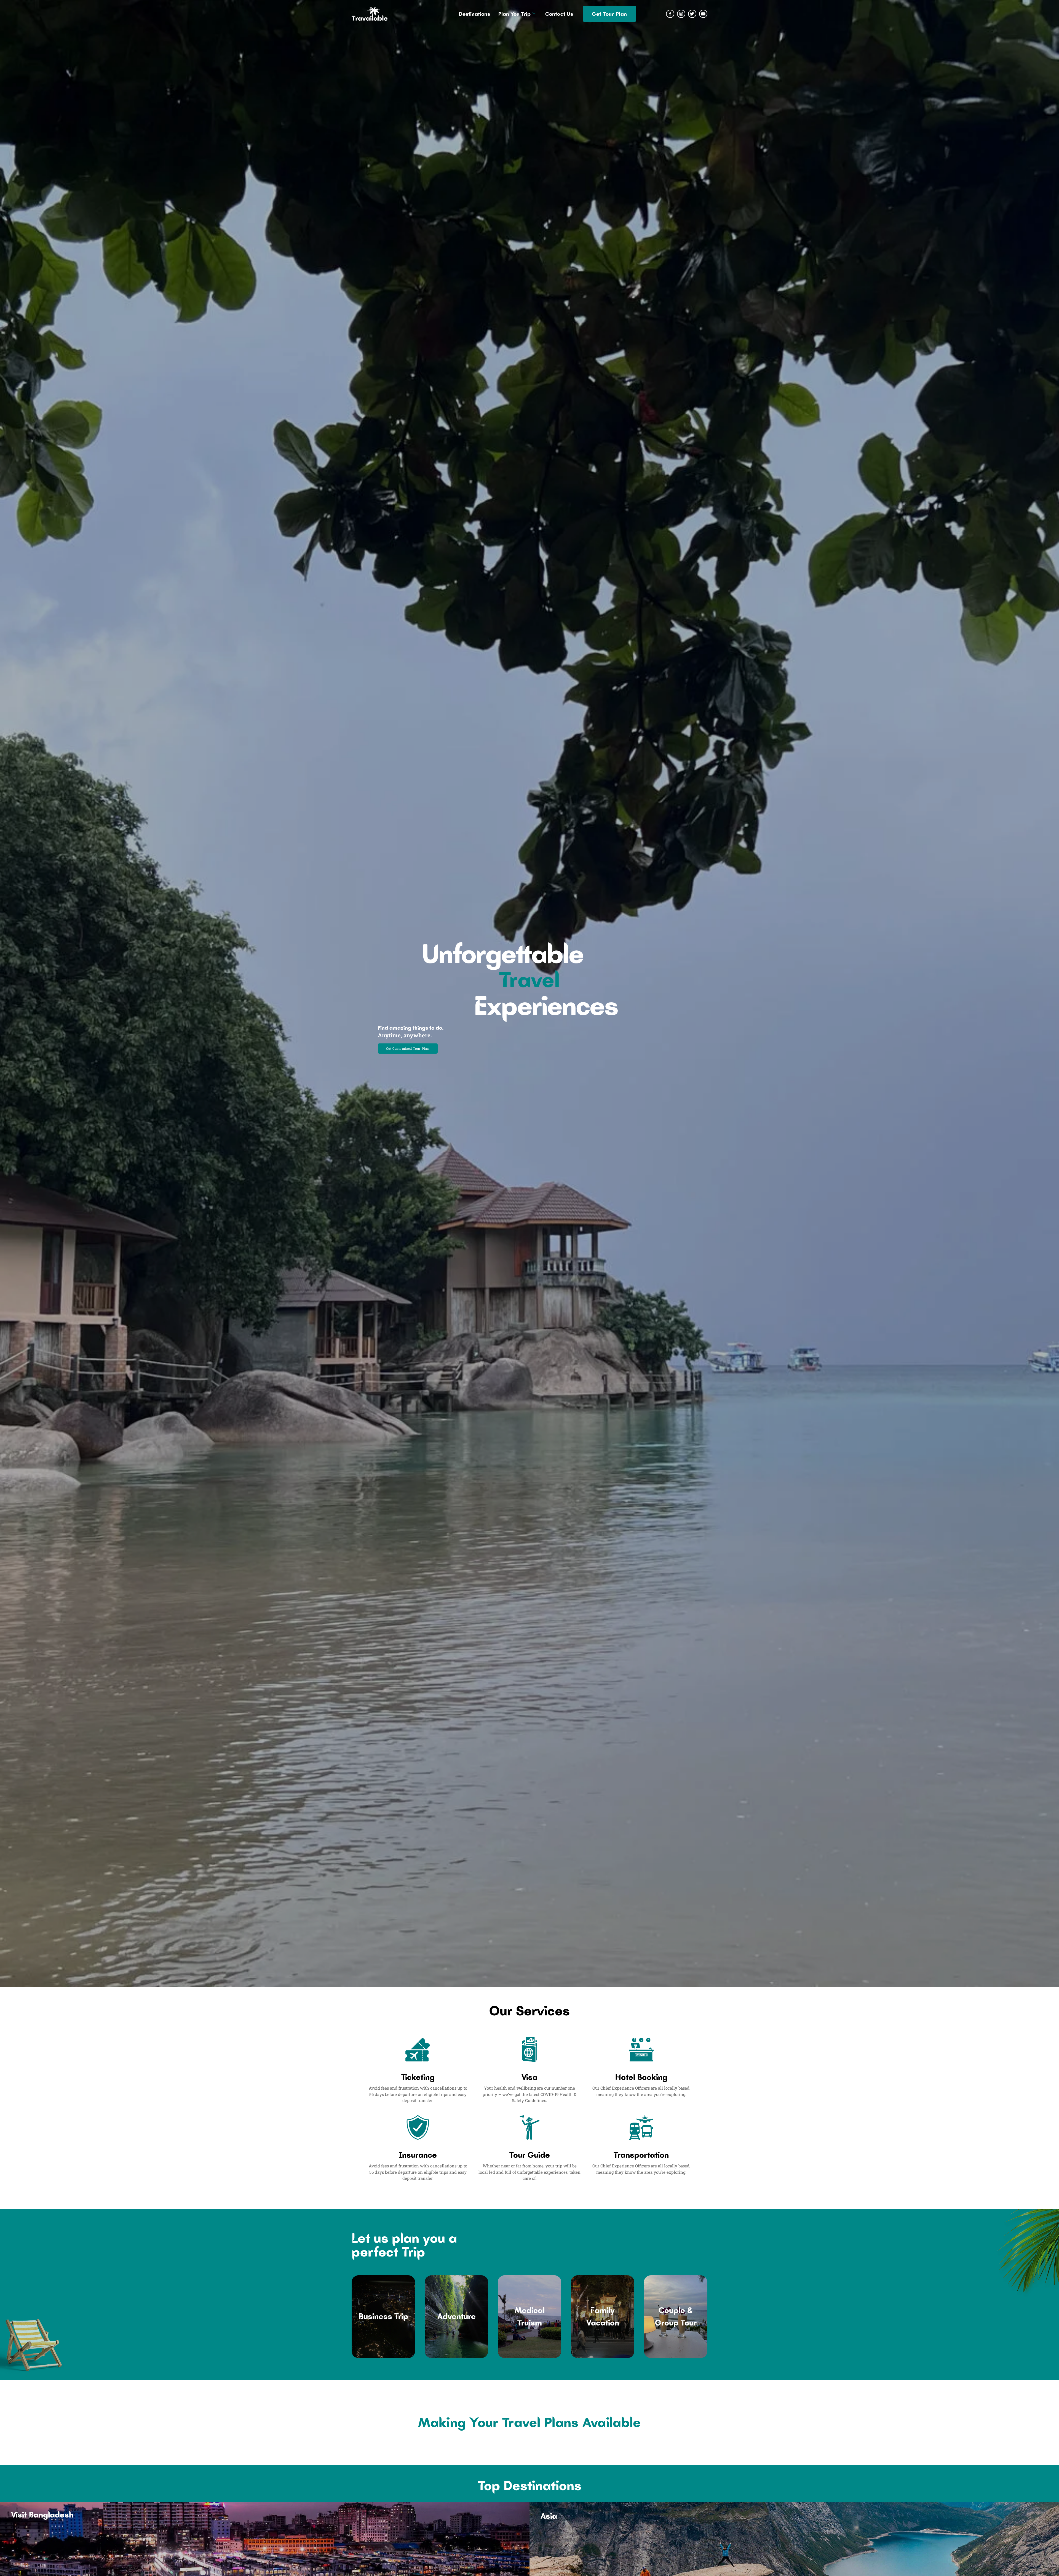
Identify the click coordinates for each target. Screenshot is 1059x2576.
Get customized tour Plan (408, 1048)
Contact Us (559, 14)
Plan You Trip (514, 14)
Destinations (474, 14)
